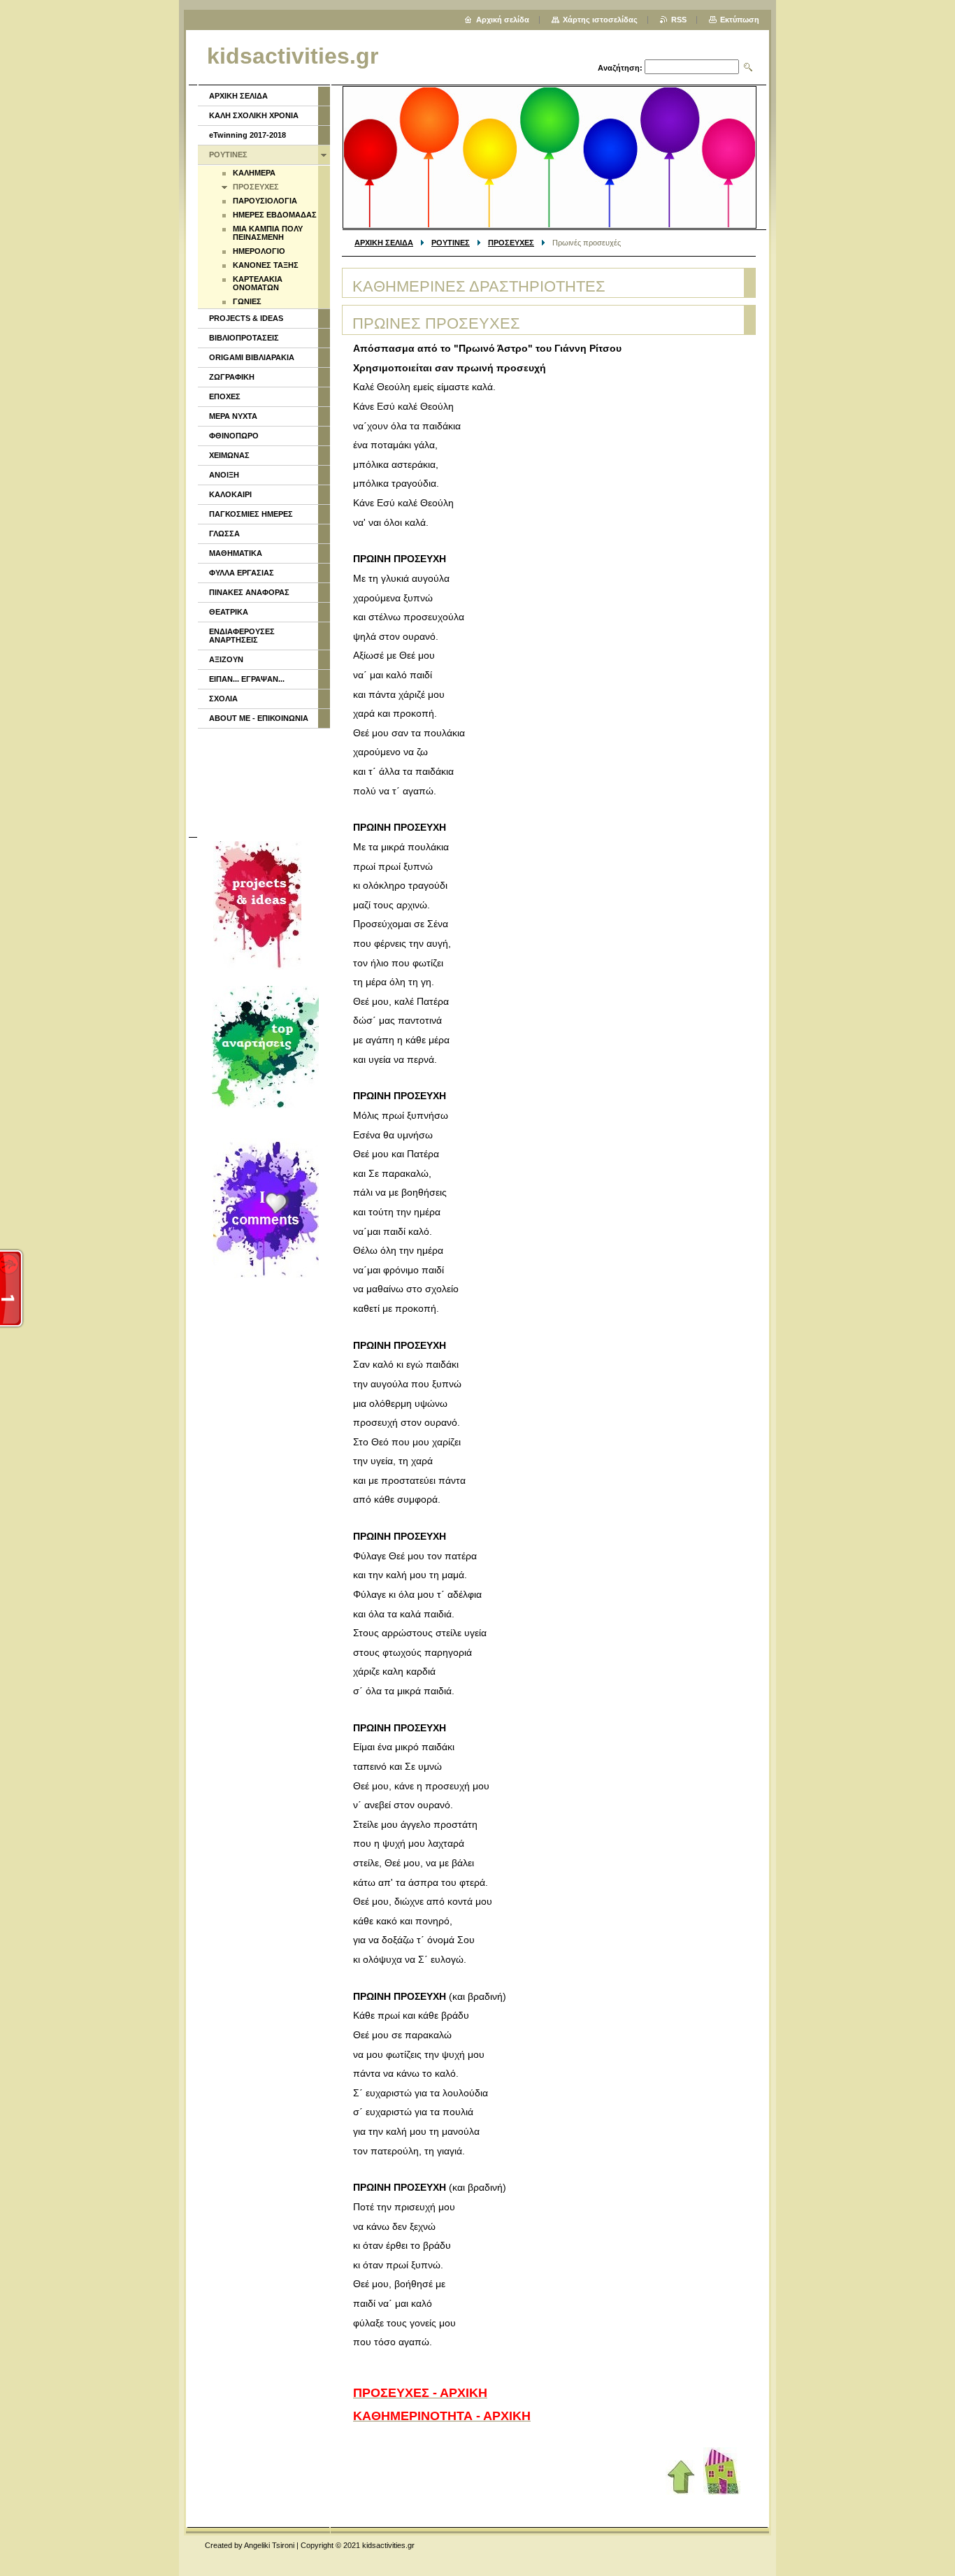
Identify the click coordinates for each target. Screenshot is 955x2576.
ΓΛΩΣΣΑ (224, 534)
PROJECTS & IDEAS (246, 318)
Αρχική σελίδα (503, 20)
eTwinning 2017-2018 (247, 135)
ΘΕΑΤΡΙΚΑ (229, 612)
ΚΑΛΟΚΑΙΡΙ (230, 494)
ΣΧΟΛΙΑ (223, 699)
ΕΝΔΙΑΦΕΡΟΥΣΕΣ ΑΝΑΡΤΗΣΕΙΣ (242, 636)
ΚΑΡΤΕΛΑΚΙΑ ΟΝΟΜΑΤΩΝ (258, 283)
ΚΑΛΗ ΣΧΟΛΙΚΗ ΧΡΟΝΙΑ (254, 115)
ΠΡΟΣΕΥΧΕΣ (511, 243)
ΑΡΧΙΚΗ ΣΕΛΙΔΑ (384, 243)
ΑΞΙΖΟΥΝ (226, 659)
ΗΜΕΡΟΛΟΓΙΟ (259, 251)
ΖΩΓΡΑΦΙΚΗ (232, 377)
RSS (679, 20)
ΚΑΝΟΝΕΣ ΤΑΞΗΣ (266, 265)
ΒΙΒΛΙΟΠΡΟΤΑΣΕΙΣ (244, 338)
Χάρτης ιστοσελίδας (600, 20)
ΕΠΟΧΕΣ (225, 396)
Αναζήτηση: (620, 68)
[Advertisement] (263, 781)
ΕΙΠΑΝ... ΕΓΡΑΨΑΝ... (247, 679)
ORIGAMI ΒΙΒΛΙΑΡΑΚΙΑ (252, 357)
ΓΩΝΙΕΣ (247, 301)
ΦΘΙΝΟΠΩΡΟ (234, 436)
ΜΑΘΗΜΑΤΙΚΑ (236, 553)
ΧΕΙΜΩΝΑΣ (229, 455)
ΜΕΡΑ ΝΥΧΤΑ (233, 416)
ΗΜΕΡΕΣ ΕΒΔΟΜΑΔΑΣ (275, 215)
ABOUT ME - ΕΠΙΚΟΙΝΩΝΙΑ (259, 718)
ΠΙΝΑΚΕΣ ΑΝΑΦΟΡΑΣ (249, 592)
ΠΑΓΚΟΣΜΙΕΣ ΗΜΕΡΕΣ (251, 514)
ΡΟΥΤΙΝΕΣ (451, 243)
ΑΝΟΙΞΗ (224, 475)
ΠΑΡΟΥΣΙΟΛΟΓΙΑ (265, 201)
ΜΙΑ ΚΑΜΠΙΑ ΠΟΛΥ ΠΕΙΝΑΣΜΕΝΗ (268, 233)
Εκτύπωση (740, 20)
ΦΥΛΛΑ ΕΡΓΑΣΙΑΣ (242, 573)
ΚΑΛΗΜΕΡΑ (254, 173)
